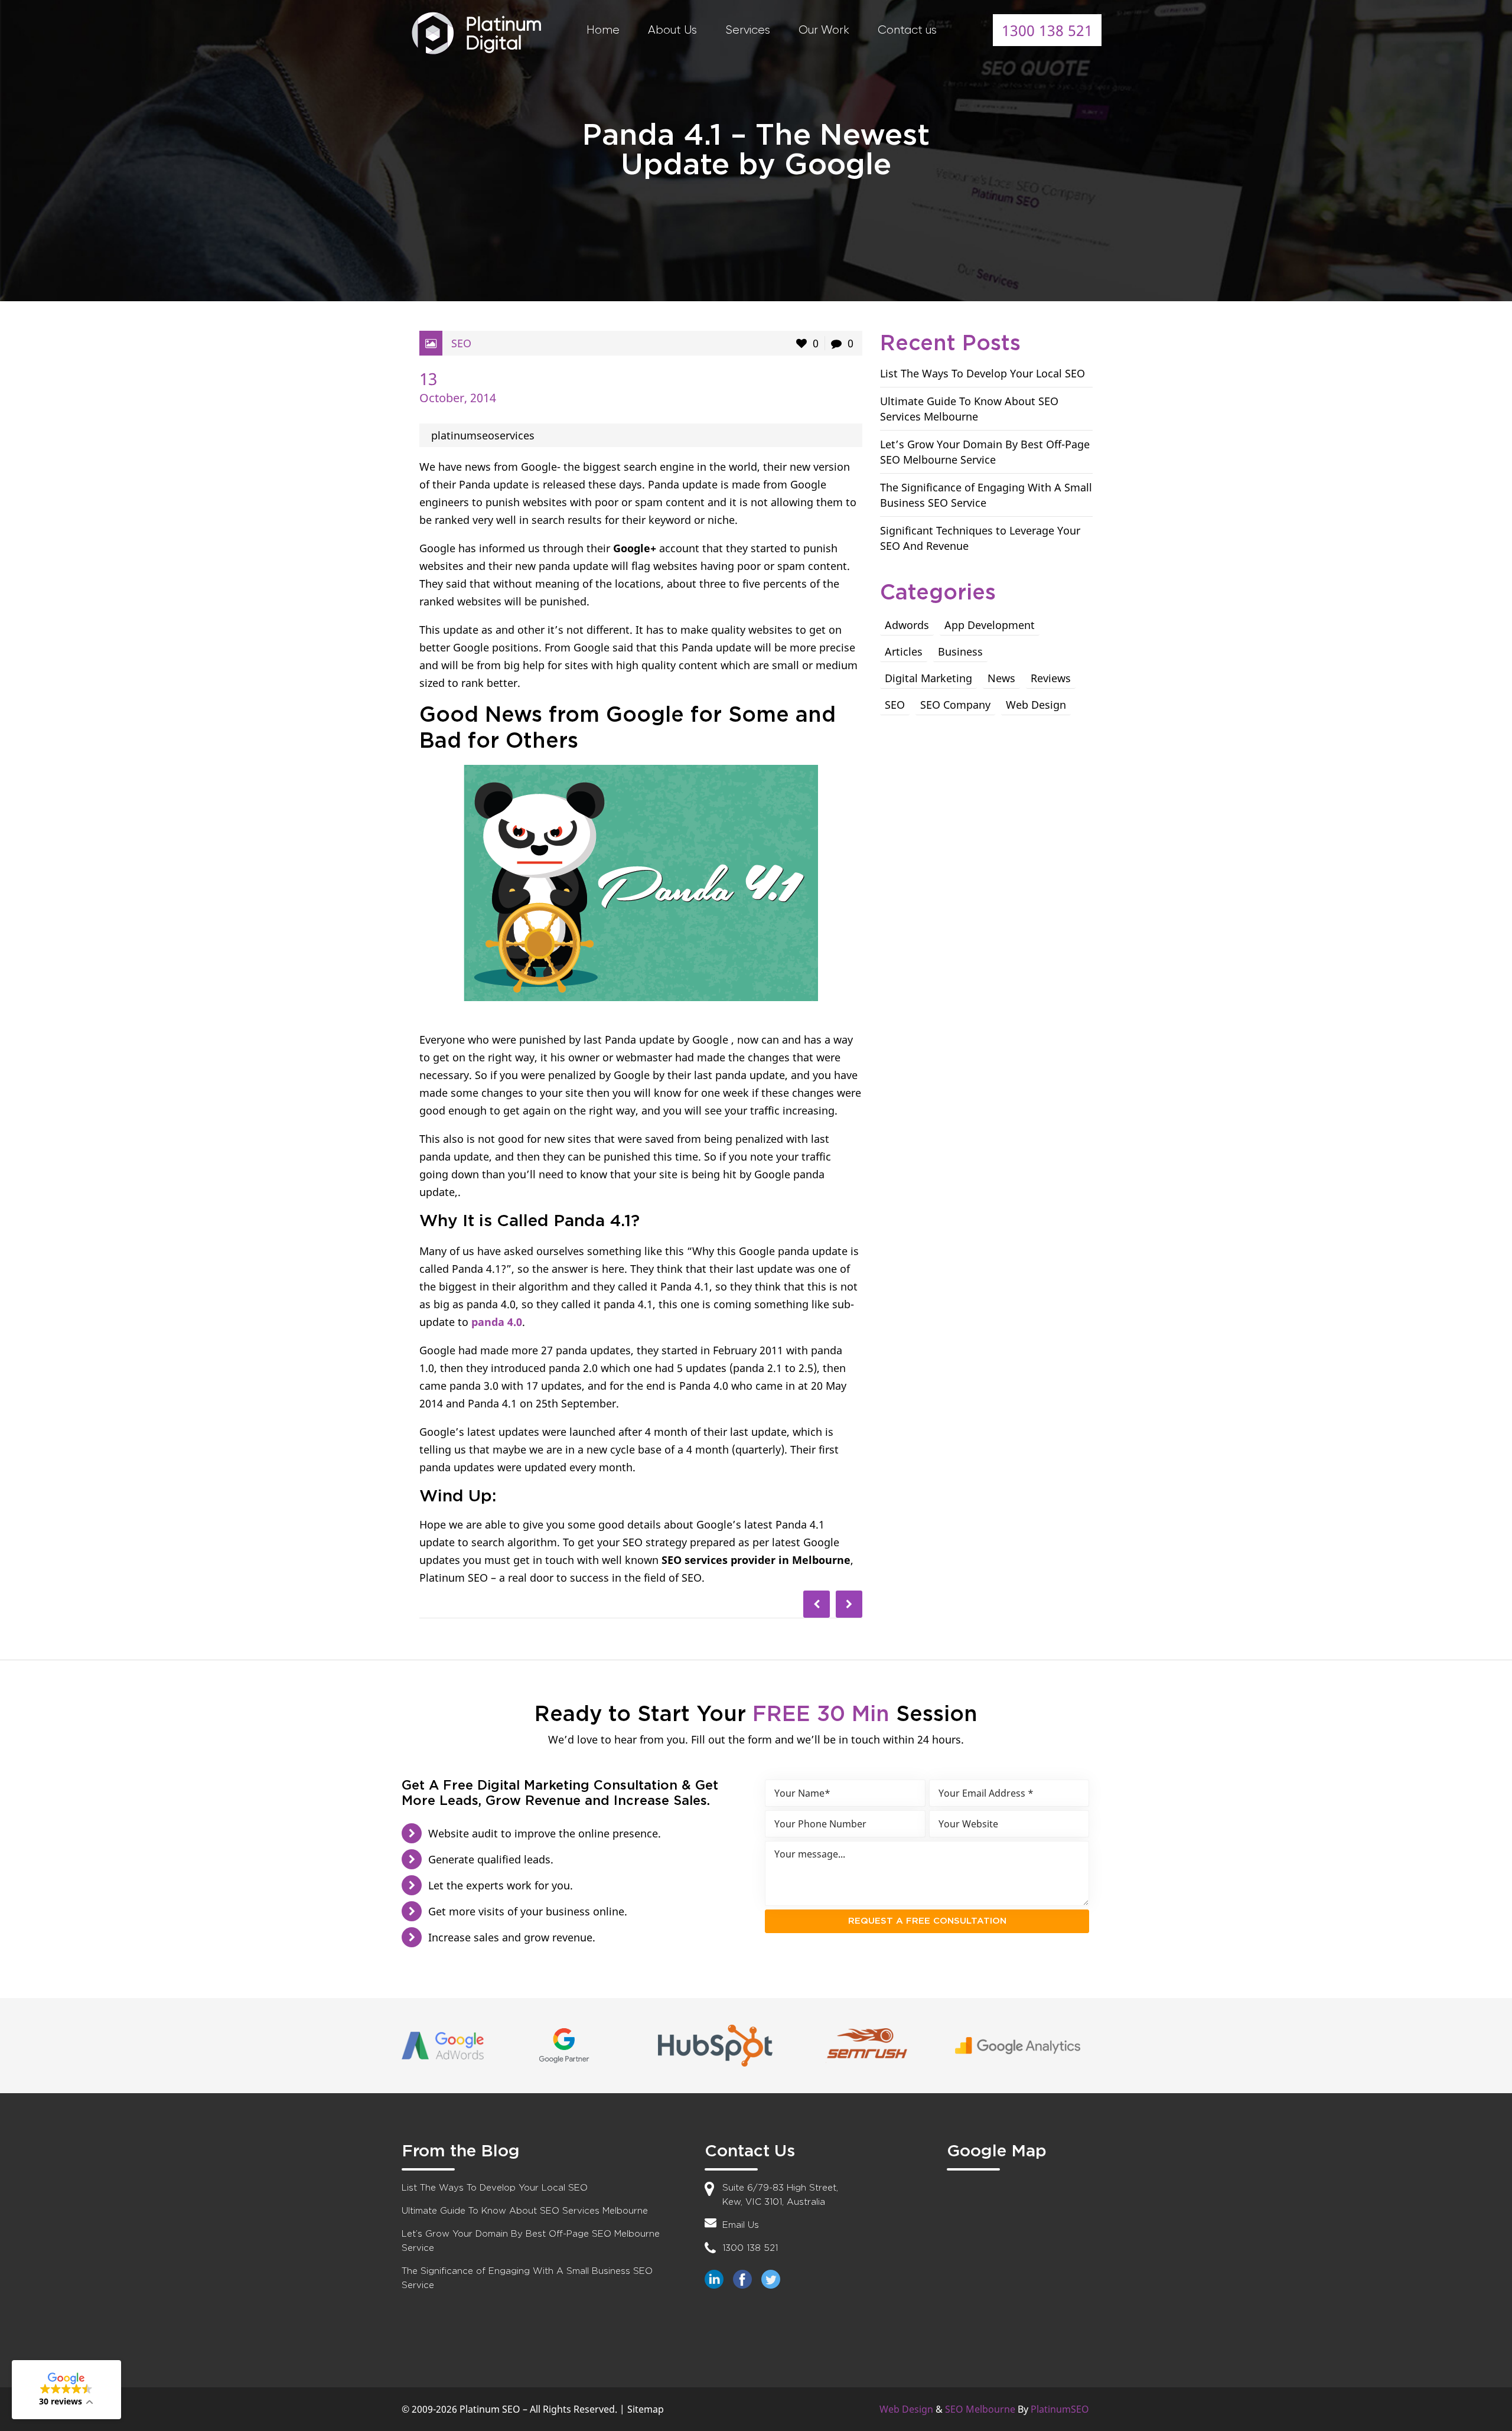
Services (748, 30)
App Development (990, 625)
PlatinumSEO (1060, 2409)
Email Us (741, 2225)
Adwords (907, 625)
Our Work (824, 30)
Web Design (1036, 705)
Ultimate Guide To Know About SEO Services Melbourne (525, 2211)
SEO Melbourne (980, 2409)
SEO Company (955, 705)
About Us (672, 30)
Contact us (907, 30)
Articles (904, 651)
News (1001, 678)
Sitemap (646, 2409)
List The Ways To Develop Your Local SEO (983, 373)
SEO (461, 343)
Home (603, 30)
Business (960, 651)
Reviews (1051, 678)
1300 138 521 (1047, 30)
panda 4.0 (497, 1322)
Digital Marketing (928, 678)
